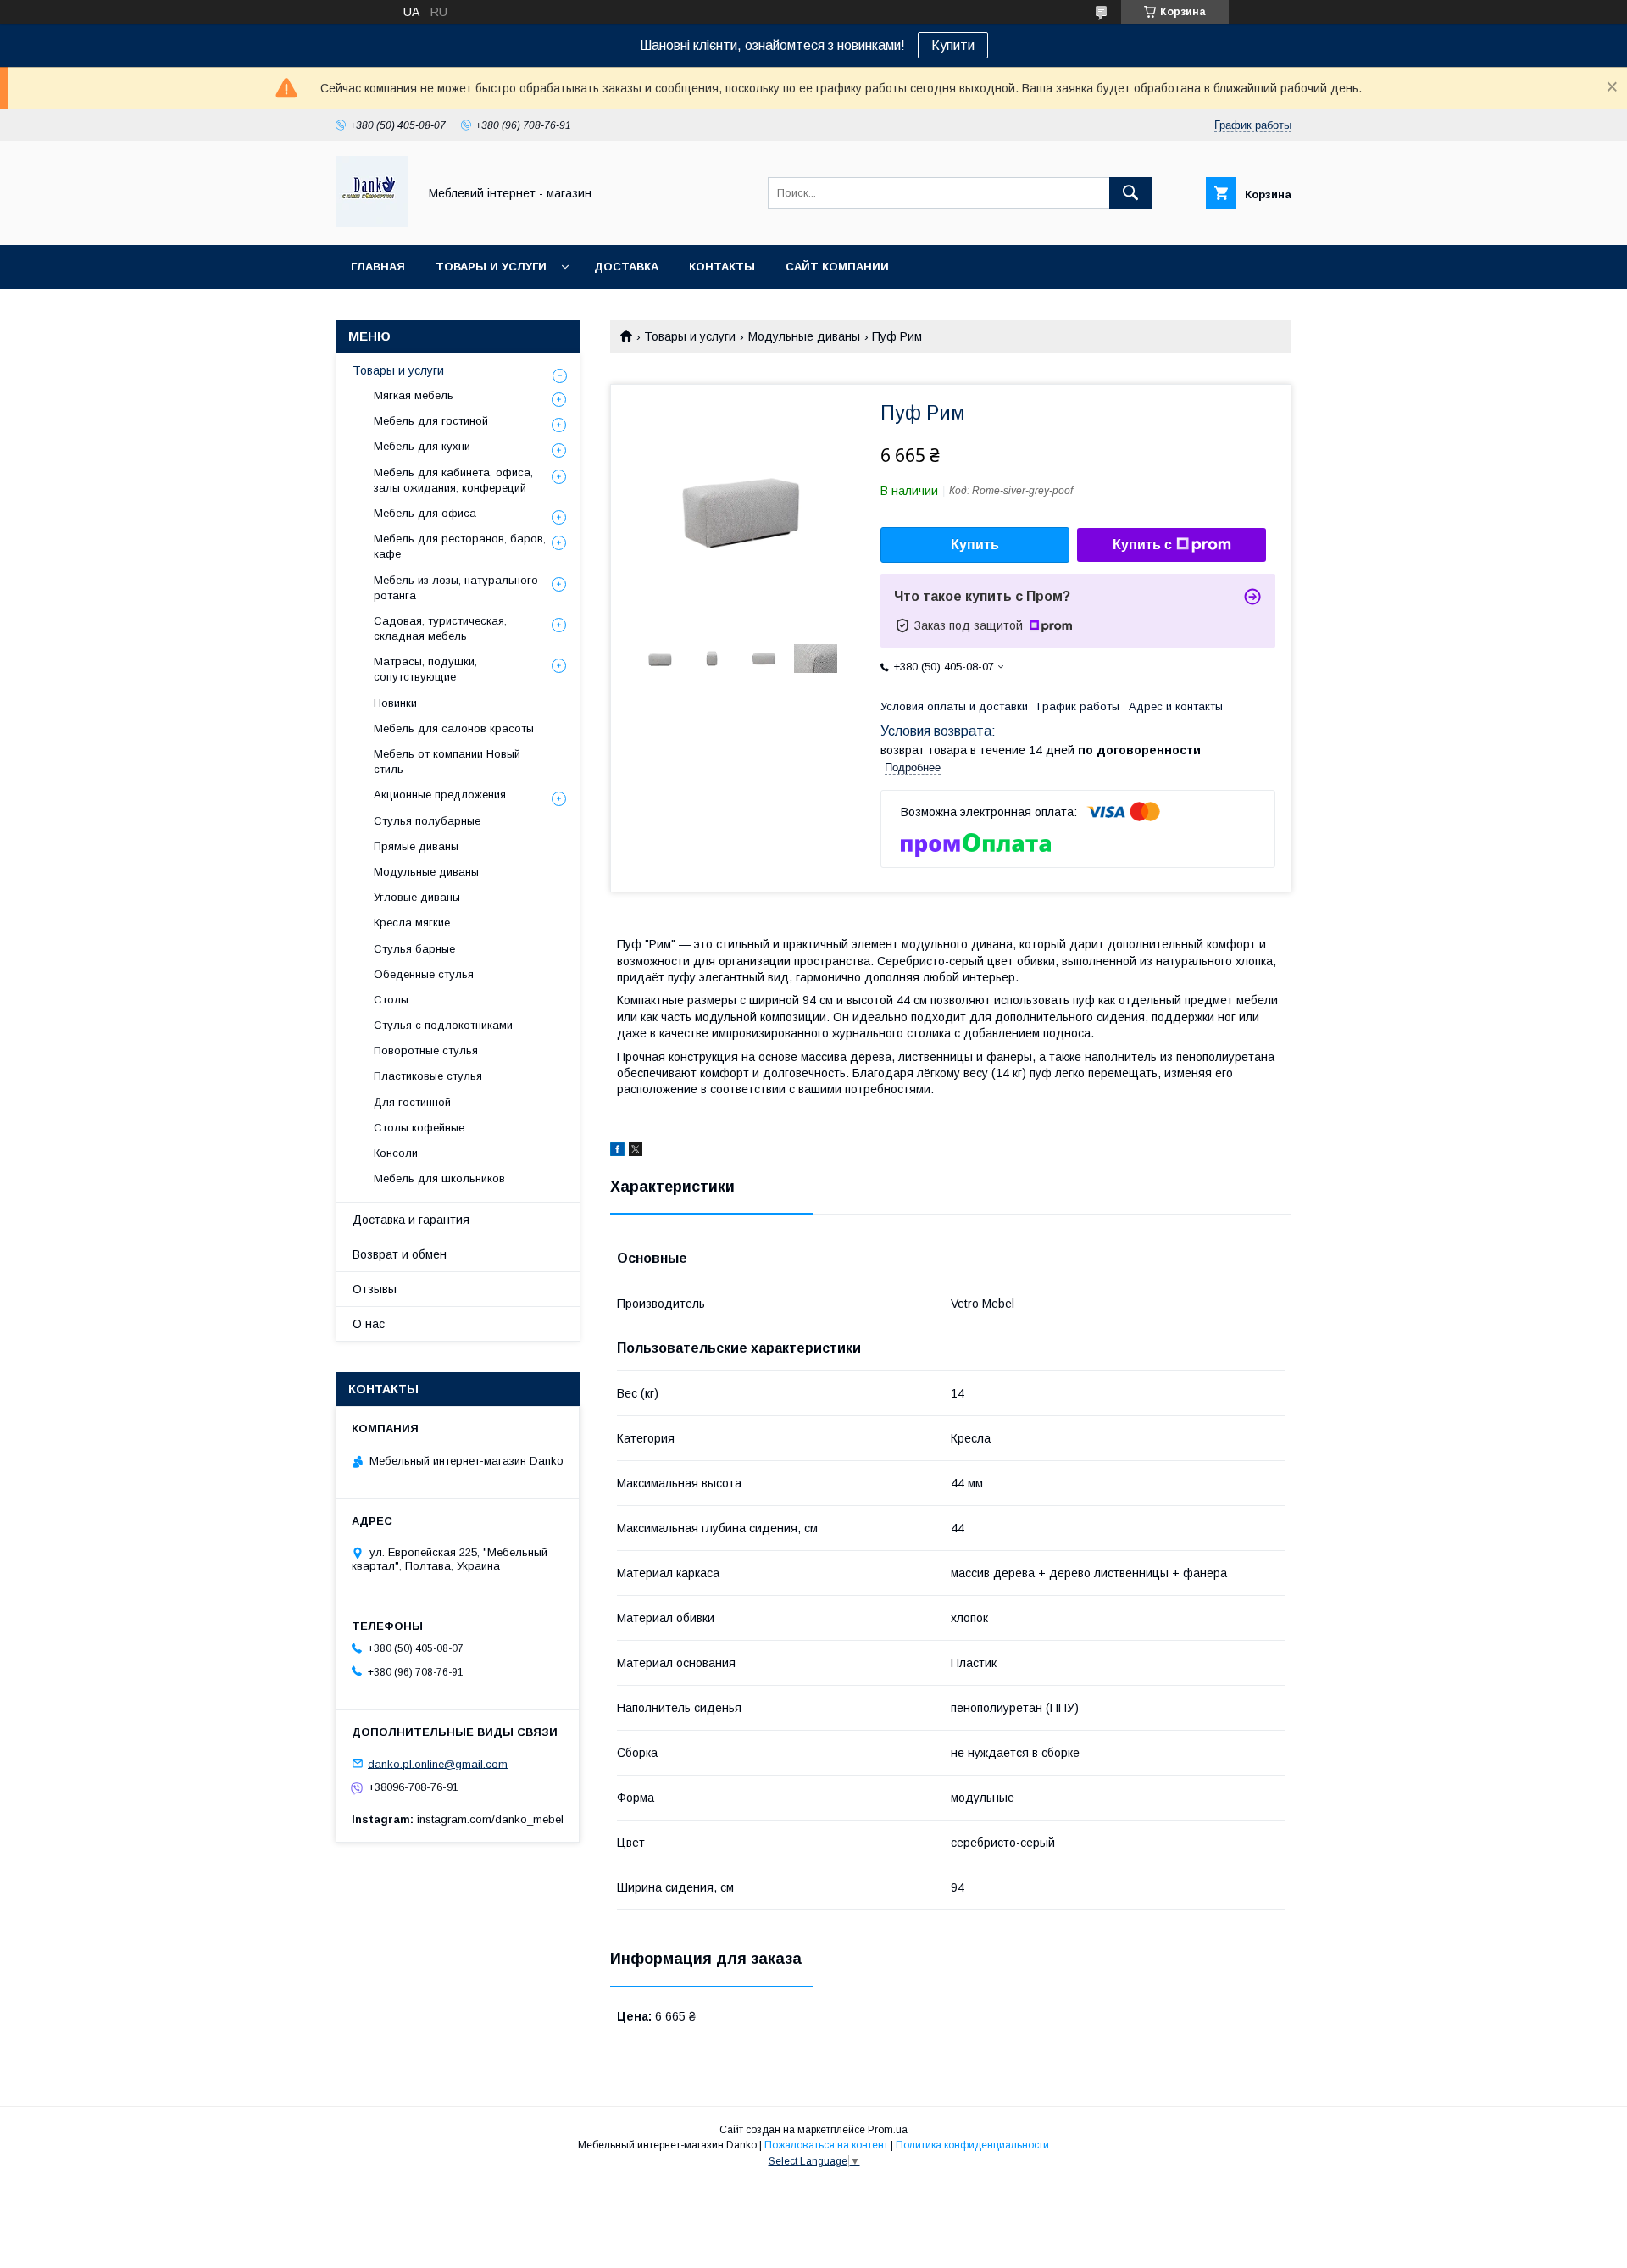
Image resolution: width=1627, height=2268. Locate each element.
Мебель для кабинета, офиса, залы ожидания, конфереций (453, 480)
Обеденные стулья (424, 974)
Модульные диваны (804, 336)
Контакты (722, 267)
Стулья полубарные (427, 821)
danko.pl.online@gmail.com (438, 1763)
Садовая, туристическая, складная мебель (440, 628)
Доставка (626, 267)
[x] (636, 1152)
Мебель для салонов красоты (454, 728)
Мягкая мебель (414, 395)
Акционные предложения (440, 795)
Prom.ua (888, 2130)
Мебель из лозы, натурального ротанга (456, 588)
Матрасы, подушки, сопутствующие (425, 669)
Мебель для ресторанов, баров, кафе (460, 546)
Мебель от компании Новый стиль (447, 762)
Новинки (395, 703)
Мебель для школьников (439, 1178)
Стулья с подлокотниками (443, 1025)
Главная (378, 267)
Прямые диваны (416, 846)
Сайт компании (837, 267)
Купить (975, 545)
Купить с (1142, 545)
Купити (953, 45)
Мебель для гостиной (431, 421)
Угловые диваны (417, 897)
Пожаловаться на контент (826, 2145)
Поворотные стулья (426, 1051)
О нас (369, 1324)
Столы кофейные (419, 1128)
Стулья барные (414, 949)
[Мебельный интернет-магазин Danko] (372, 223)
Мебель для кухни (422, 446)
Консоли (396, 1153)
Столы (391, 1000)
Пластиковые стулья (428, 1076)
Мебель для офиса (425, 513)
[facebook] (617, 1152)
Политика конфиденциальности (972, 2145)
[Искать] (1130, 193)
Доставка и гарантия (411, 1220)
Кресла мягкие (412, 923)
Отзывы (375, 1289)
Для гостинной (412, 1102)
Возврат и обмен (400, 1254)
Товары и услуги (491, 267)
